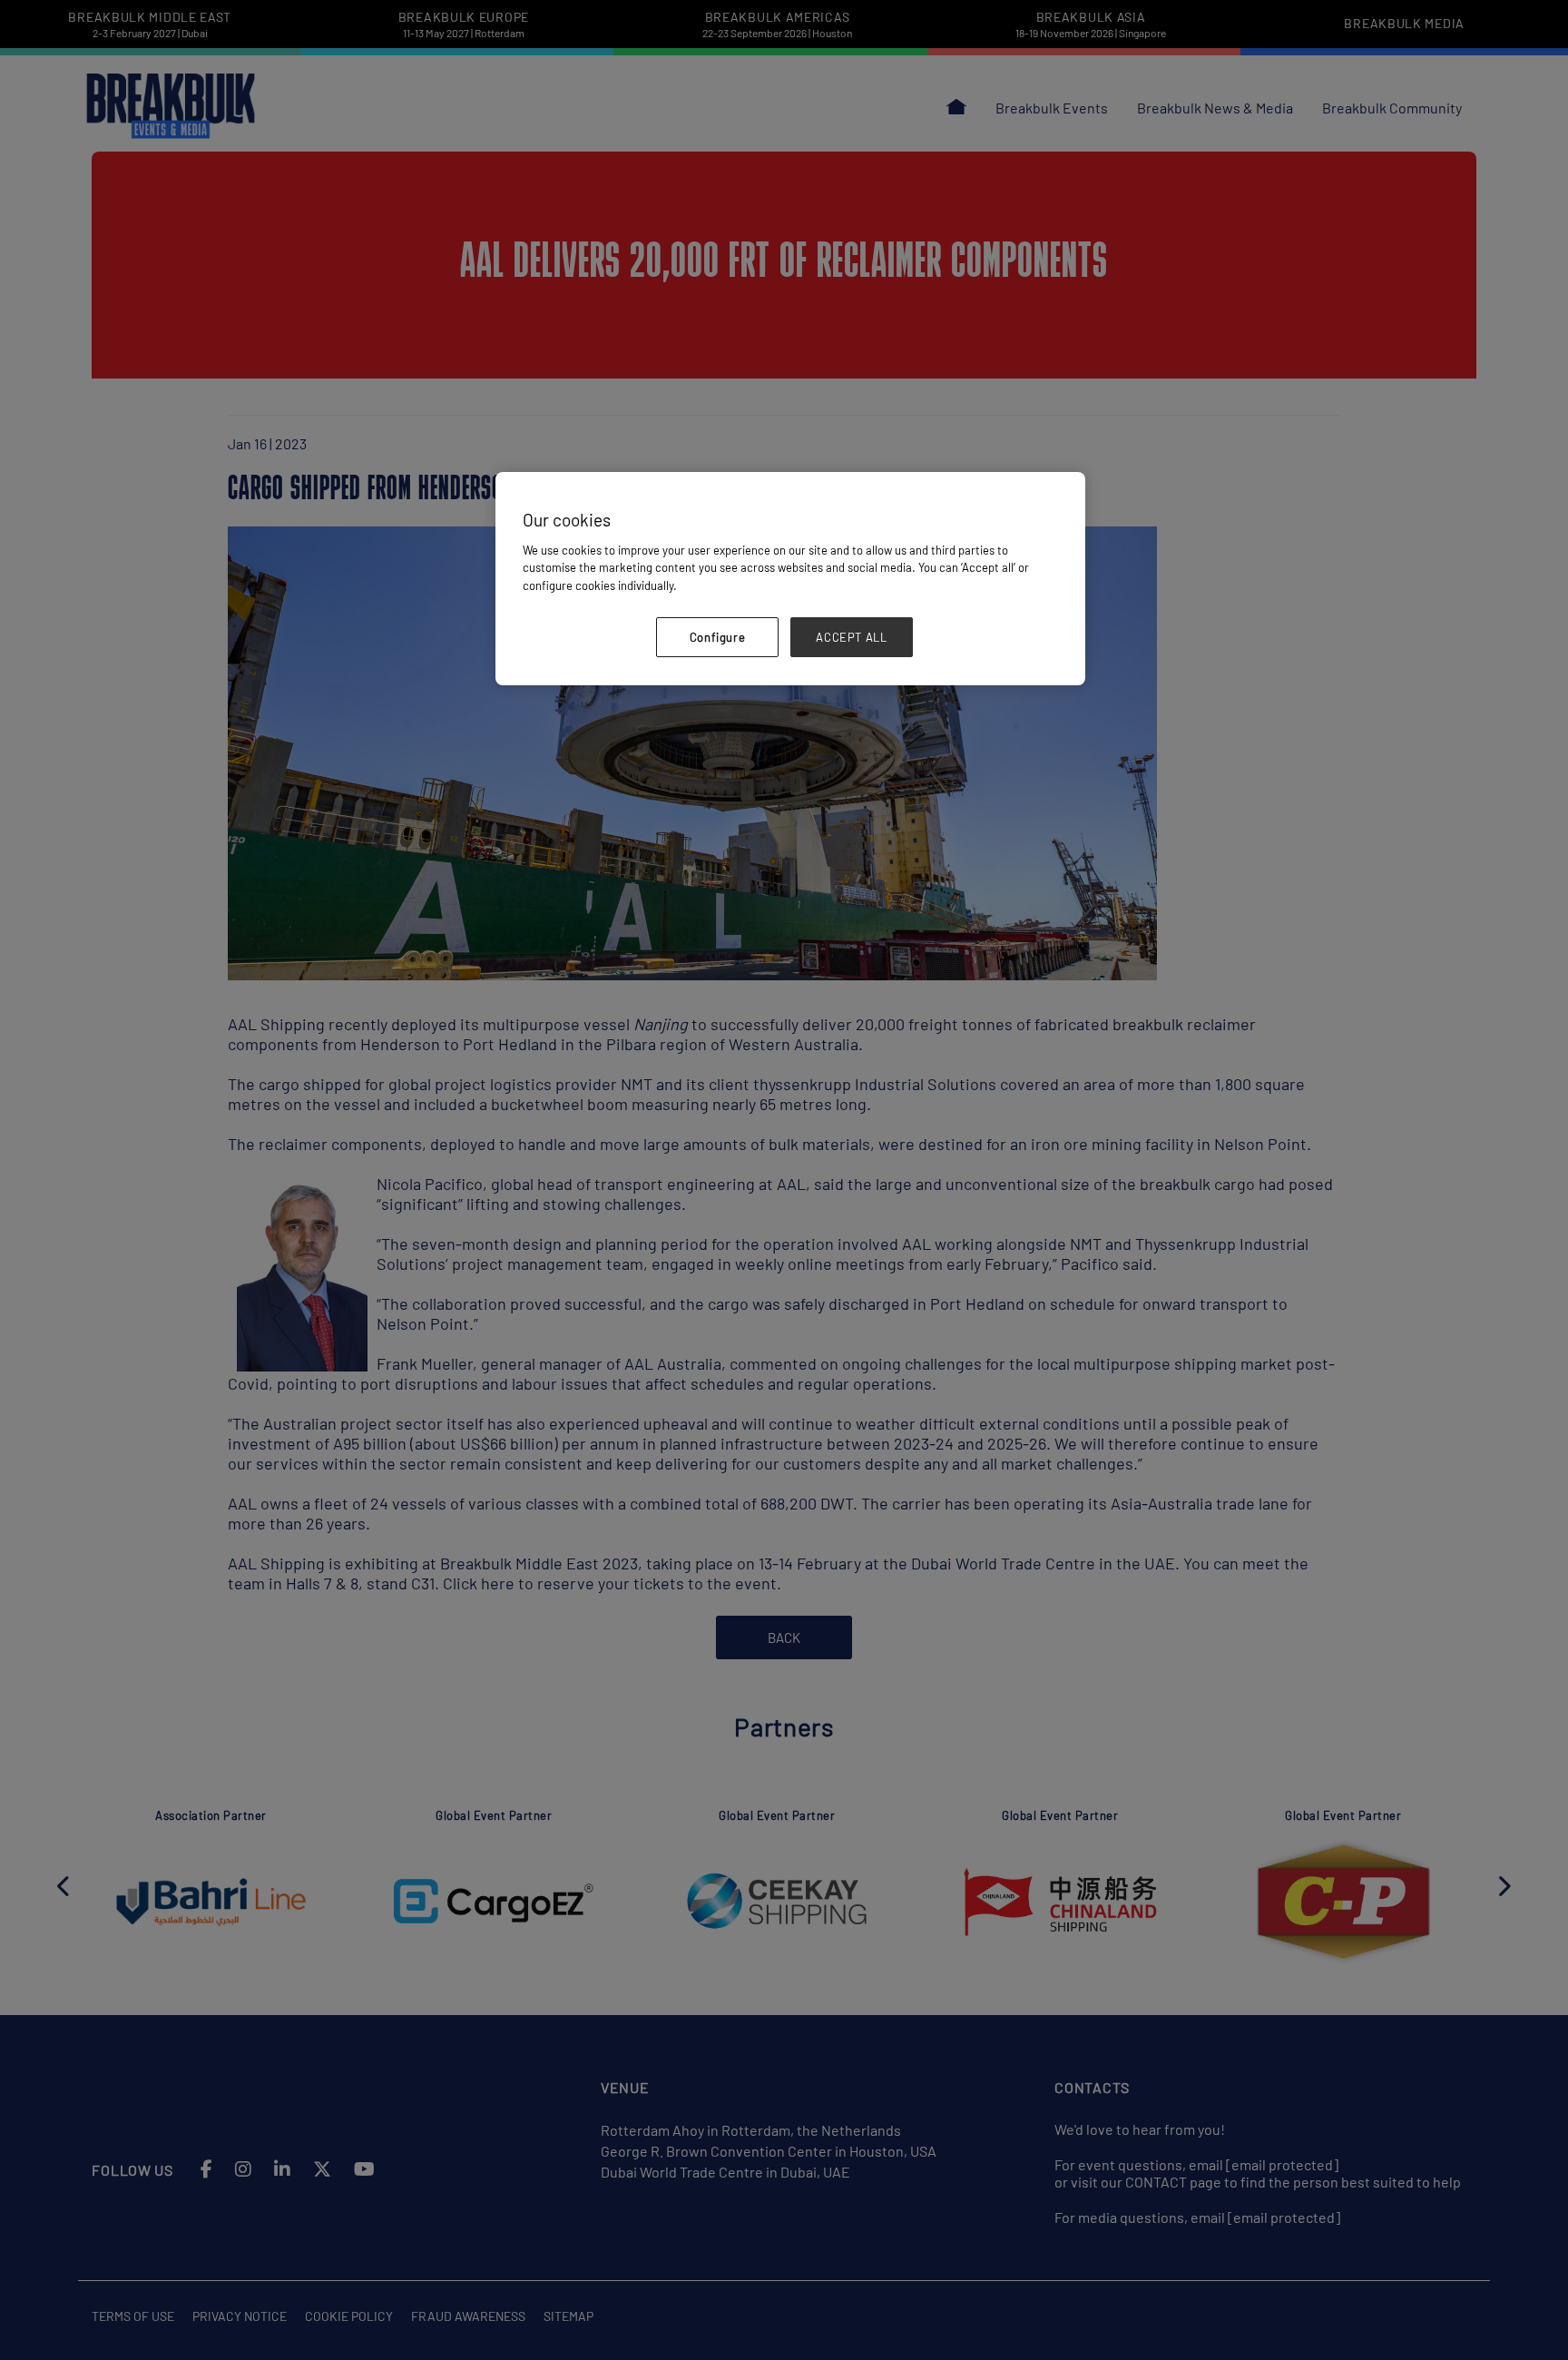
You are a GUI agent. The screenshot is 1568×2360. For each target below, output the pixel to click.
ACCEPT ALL (852, 637)
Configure (718, 637)
